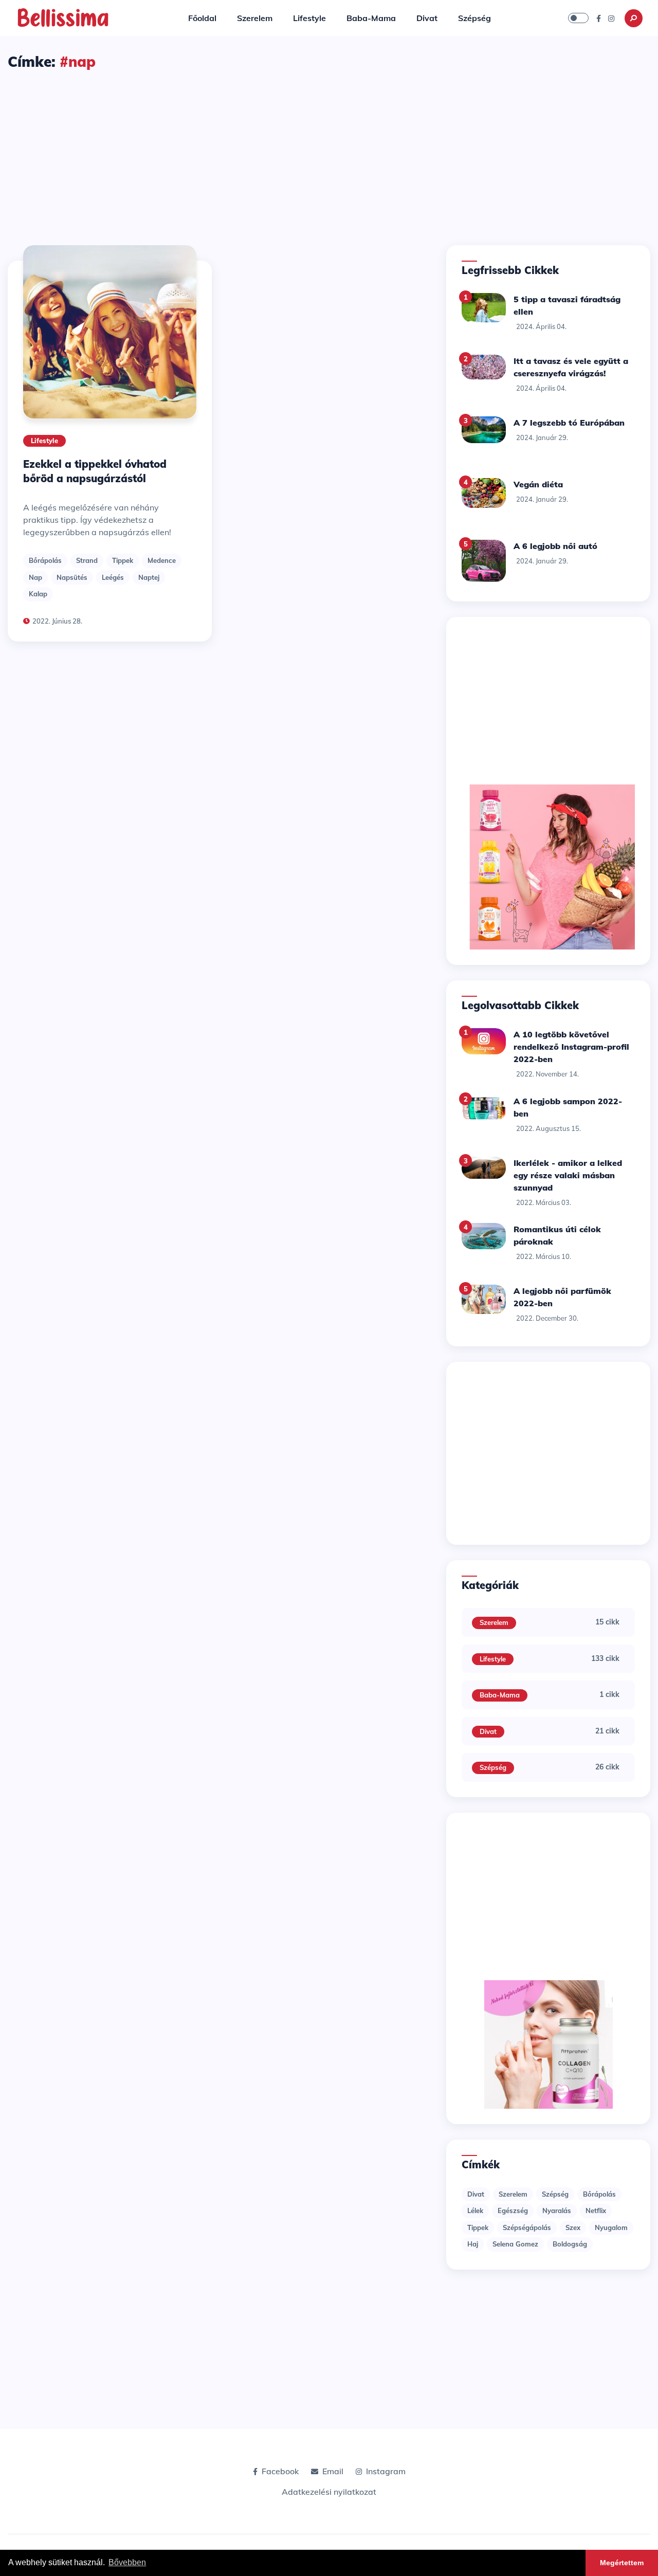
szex (573, 2227)
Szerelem (255, 18)
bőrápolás (45, 560)
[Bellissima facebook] (599, 18)
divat (476, 2194)
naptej (149, 577)
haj (473, 2244)
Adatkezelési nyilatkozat (329, 2492)
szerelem (513, 2194)
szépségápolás (527, 2227)
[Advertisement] (329, 149)
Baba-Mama (371, 18)
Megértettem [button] (622, 2563)
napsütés (72, 577)
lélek (475, 2210)
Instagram (386, 2471)
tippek (123, 560)
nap (35, 577)
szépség (555, 2194)
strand (87, 560)
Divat (427, 18)
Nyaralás (557, 2210)
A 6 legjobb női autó (555, 546)
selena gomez (515, 2244)
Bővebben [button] (127, 2562)
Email (333, 2471)
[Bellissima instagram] (611, 18)
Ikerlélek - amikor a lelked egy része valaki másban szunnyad (568, 1175)
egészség (513, 2210)
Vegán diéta (538, 484)
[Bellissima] (63, 17)
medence (162, 560)
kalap (38, 594)
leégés (113, 577)
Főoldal (202, 18)
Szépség (474, 18)
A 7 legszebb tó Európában (569, 423)
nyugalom (611, 2227)
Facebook (280, 2471)
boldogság (570, 2244)
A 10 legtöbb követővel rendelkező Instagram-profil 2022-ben (571, 1047)
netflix (596, 2210)
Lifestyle (309, 18)
